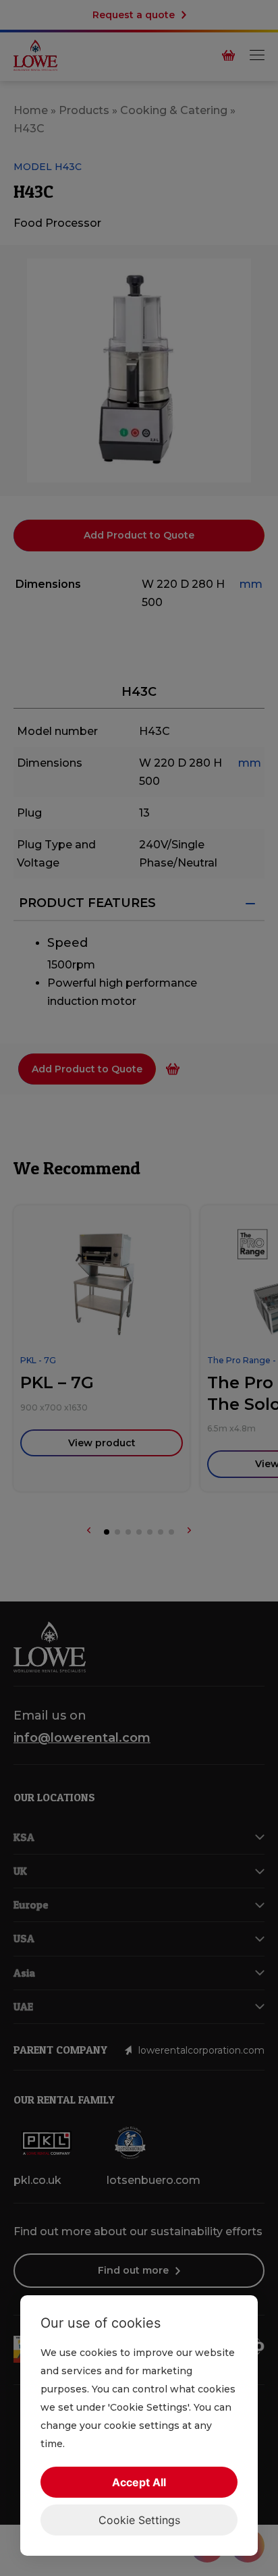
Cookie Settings (139, 2520)
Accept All (139, 2482)
